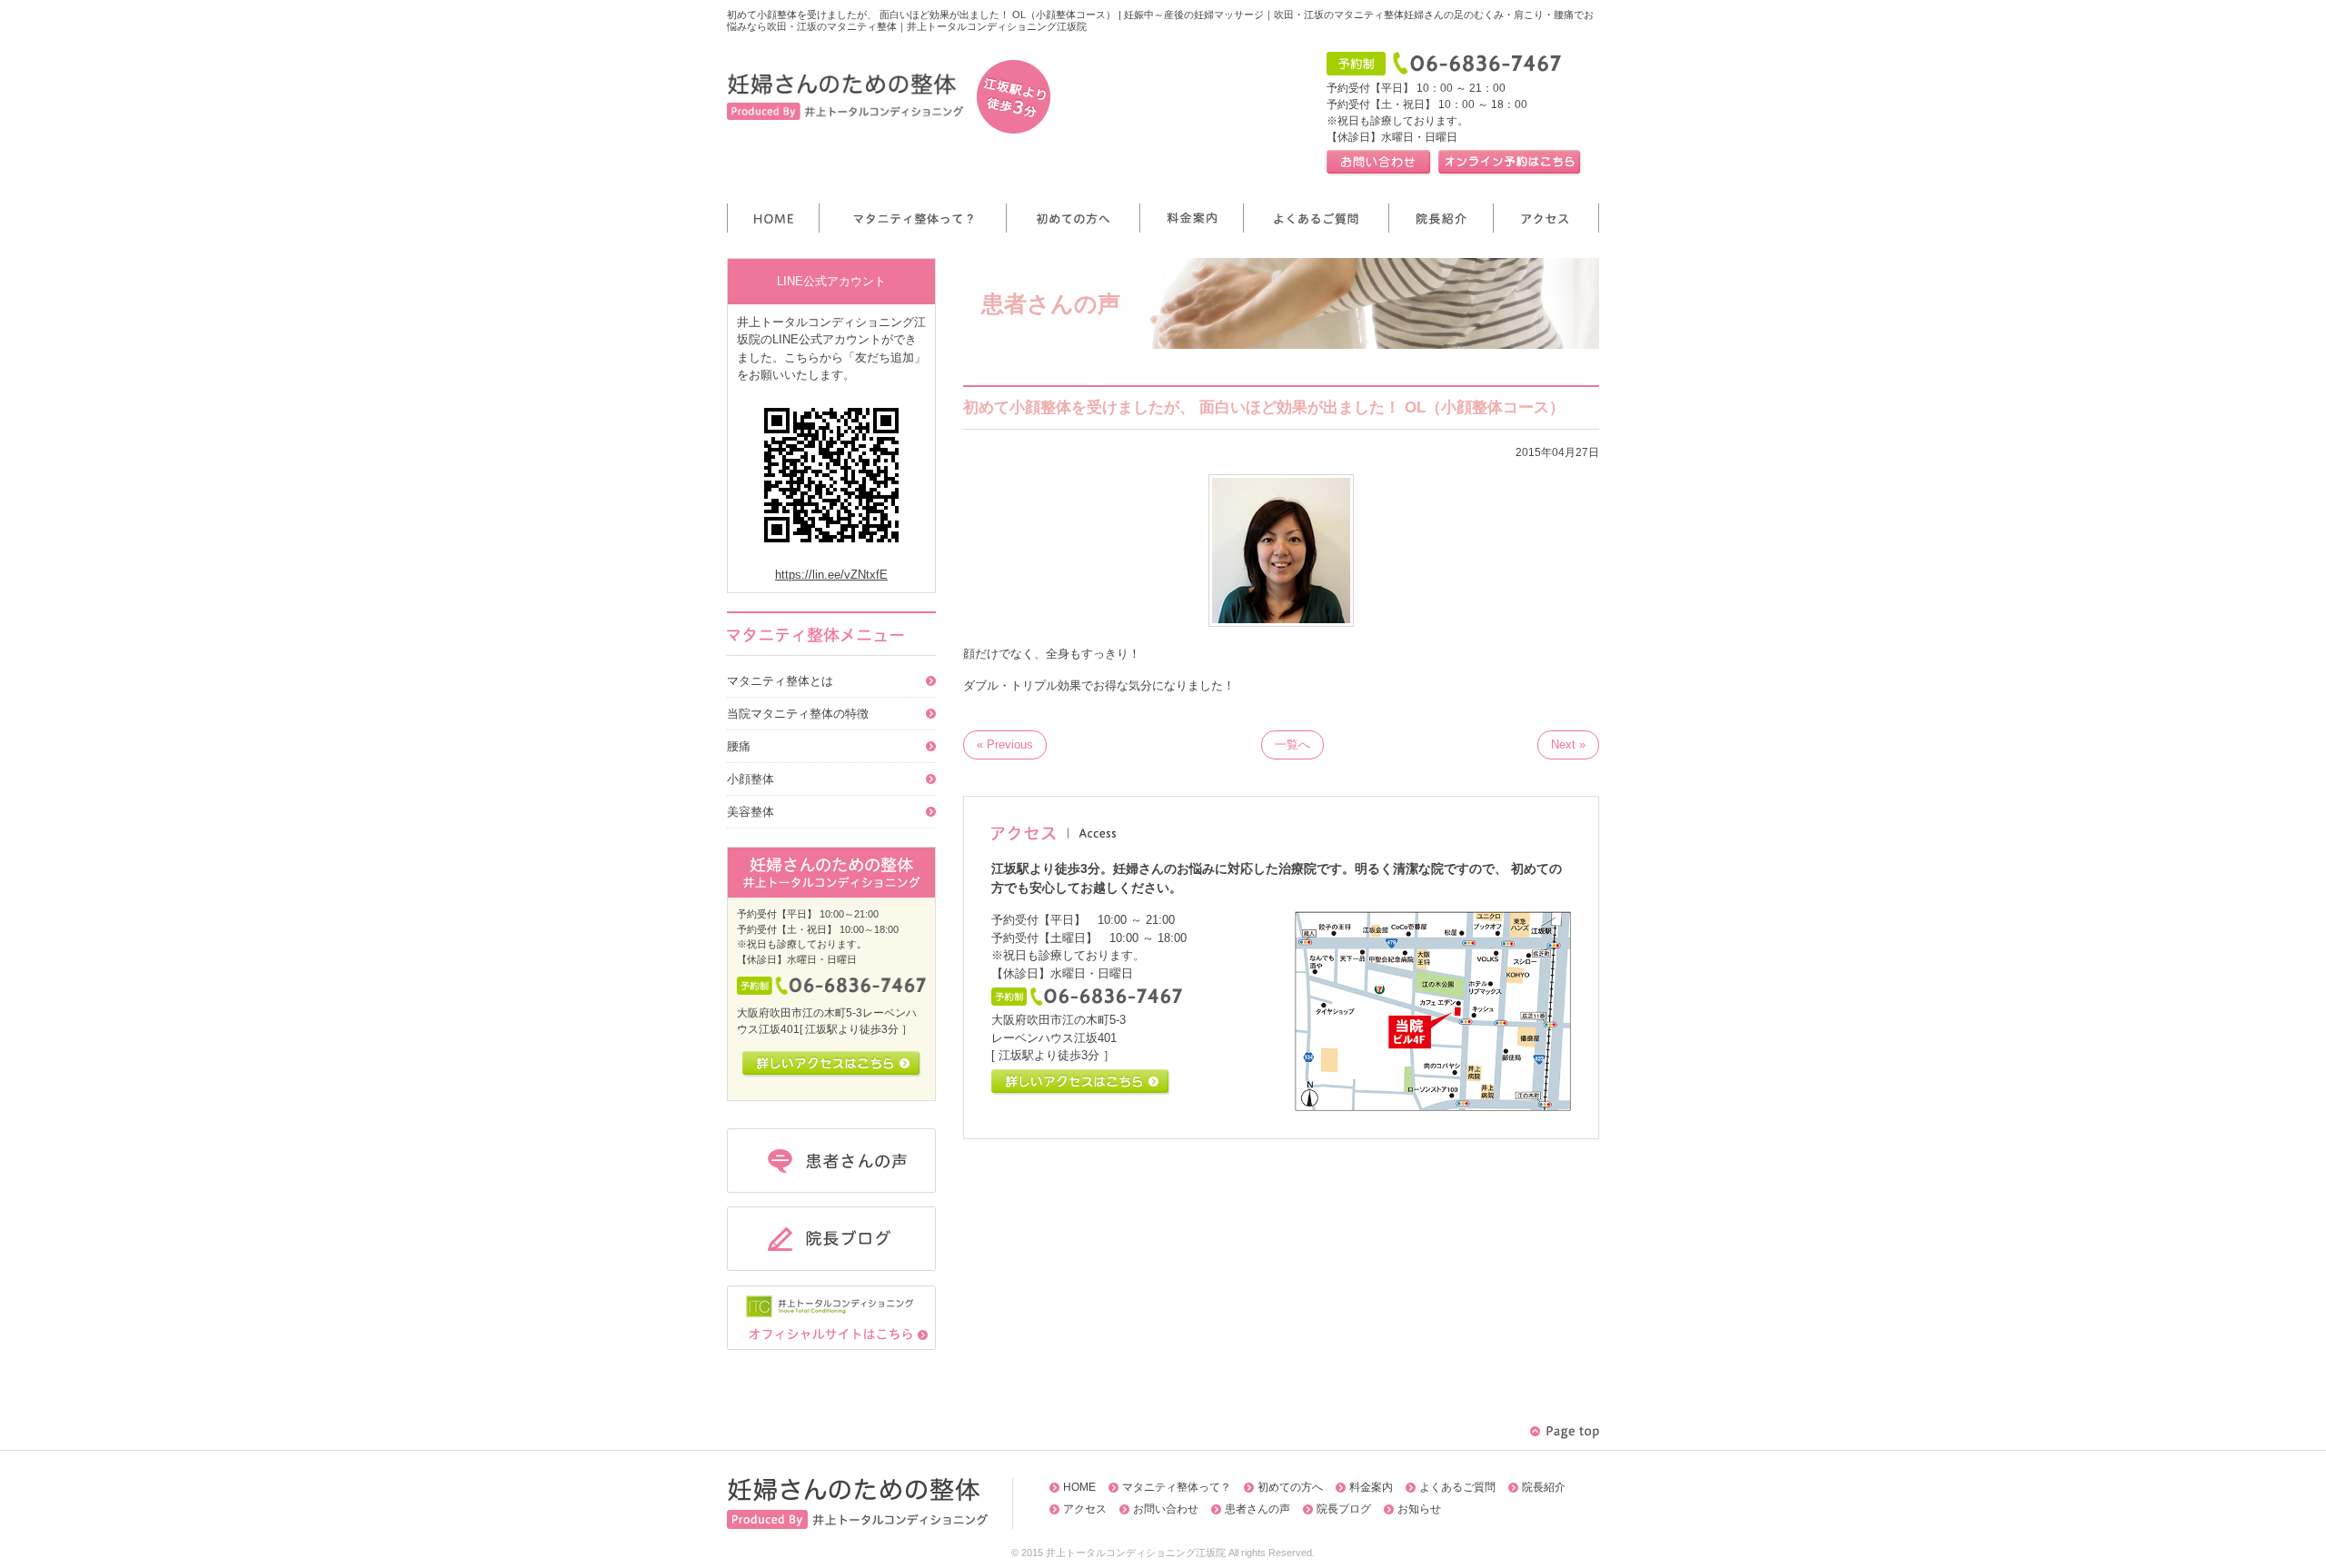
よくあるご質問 (1457, 1487)
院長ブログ (1344, 1509)
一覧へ (1292, 744)
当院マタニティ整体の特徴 (798, 714)
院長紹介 (1544, 1487)
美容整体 (750, 812)
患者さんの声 (1257, 1509)
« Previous (1005, 744)
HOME (1079, 1487)
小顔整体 (750, 779)
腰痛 (739, 746)
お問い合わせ (1166, 1509)
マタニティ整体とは (780, 681)
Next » (1568, 744)
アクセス (1085, 1509)
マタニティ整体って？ (1177, 1487)
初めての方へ (1290, 1487)
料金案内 (1371, 1487)
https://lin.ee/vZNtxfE (831, 575)
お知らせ (1419, 1509)
